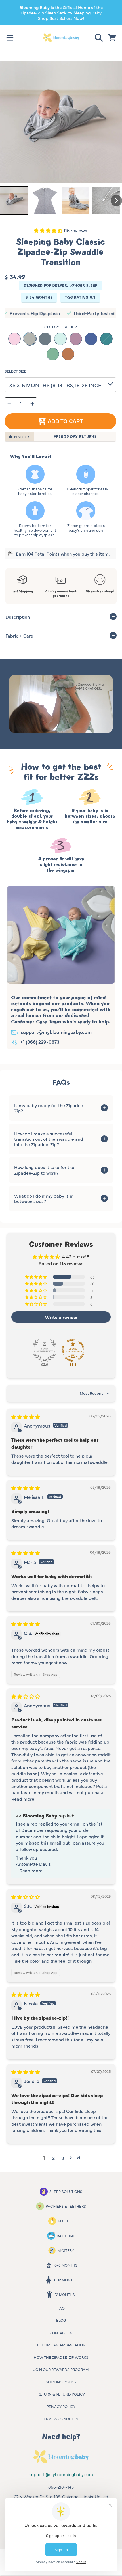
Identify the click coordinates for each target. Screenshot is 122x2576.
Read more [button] (23, 1799)
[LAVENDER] (76, 339)
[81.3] (73, 1350)
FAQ (61, 2308)
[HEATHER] (30, 339)
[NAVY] (91, 339)
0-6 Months (66, 2265)
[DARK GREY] (45, 339)
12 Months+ (66, 2294)
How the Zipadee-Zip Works (61, 2357)
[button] (10, 38)
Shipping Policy (61, 2382)
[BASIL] (53, 354)
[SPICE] (68, 354)
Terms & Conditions (61, 2418)
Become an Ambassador (61, 2345)
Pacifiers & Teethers (66, 2206)
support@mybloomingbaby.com (56, 1032)
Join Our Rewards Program (61, 2369)
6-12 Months (66, 2280)
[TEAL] (106, 339)
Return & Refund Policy (61, 2394)
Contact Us (61, 2332)
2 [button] (53, 2158)
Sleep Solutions (66, 2191)
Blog (61, 2320)
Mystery (66, 2250)
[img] (26, 1416)
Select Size (15, 371)
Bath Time (66, 2235)
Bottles (66, 2221)
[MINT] (60, 339)
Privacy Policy (61, 2406)
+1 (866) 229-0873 (40, 1042)
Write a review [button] (61, 1317)
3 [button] (63, 2158)
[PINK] (14, 339)
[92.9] (45, 1350)
